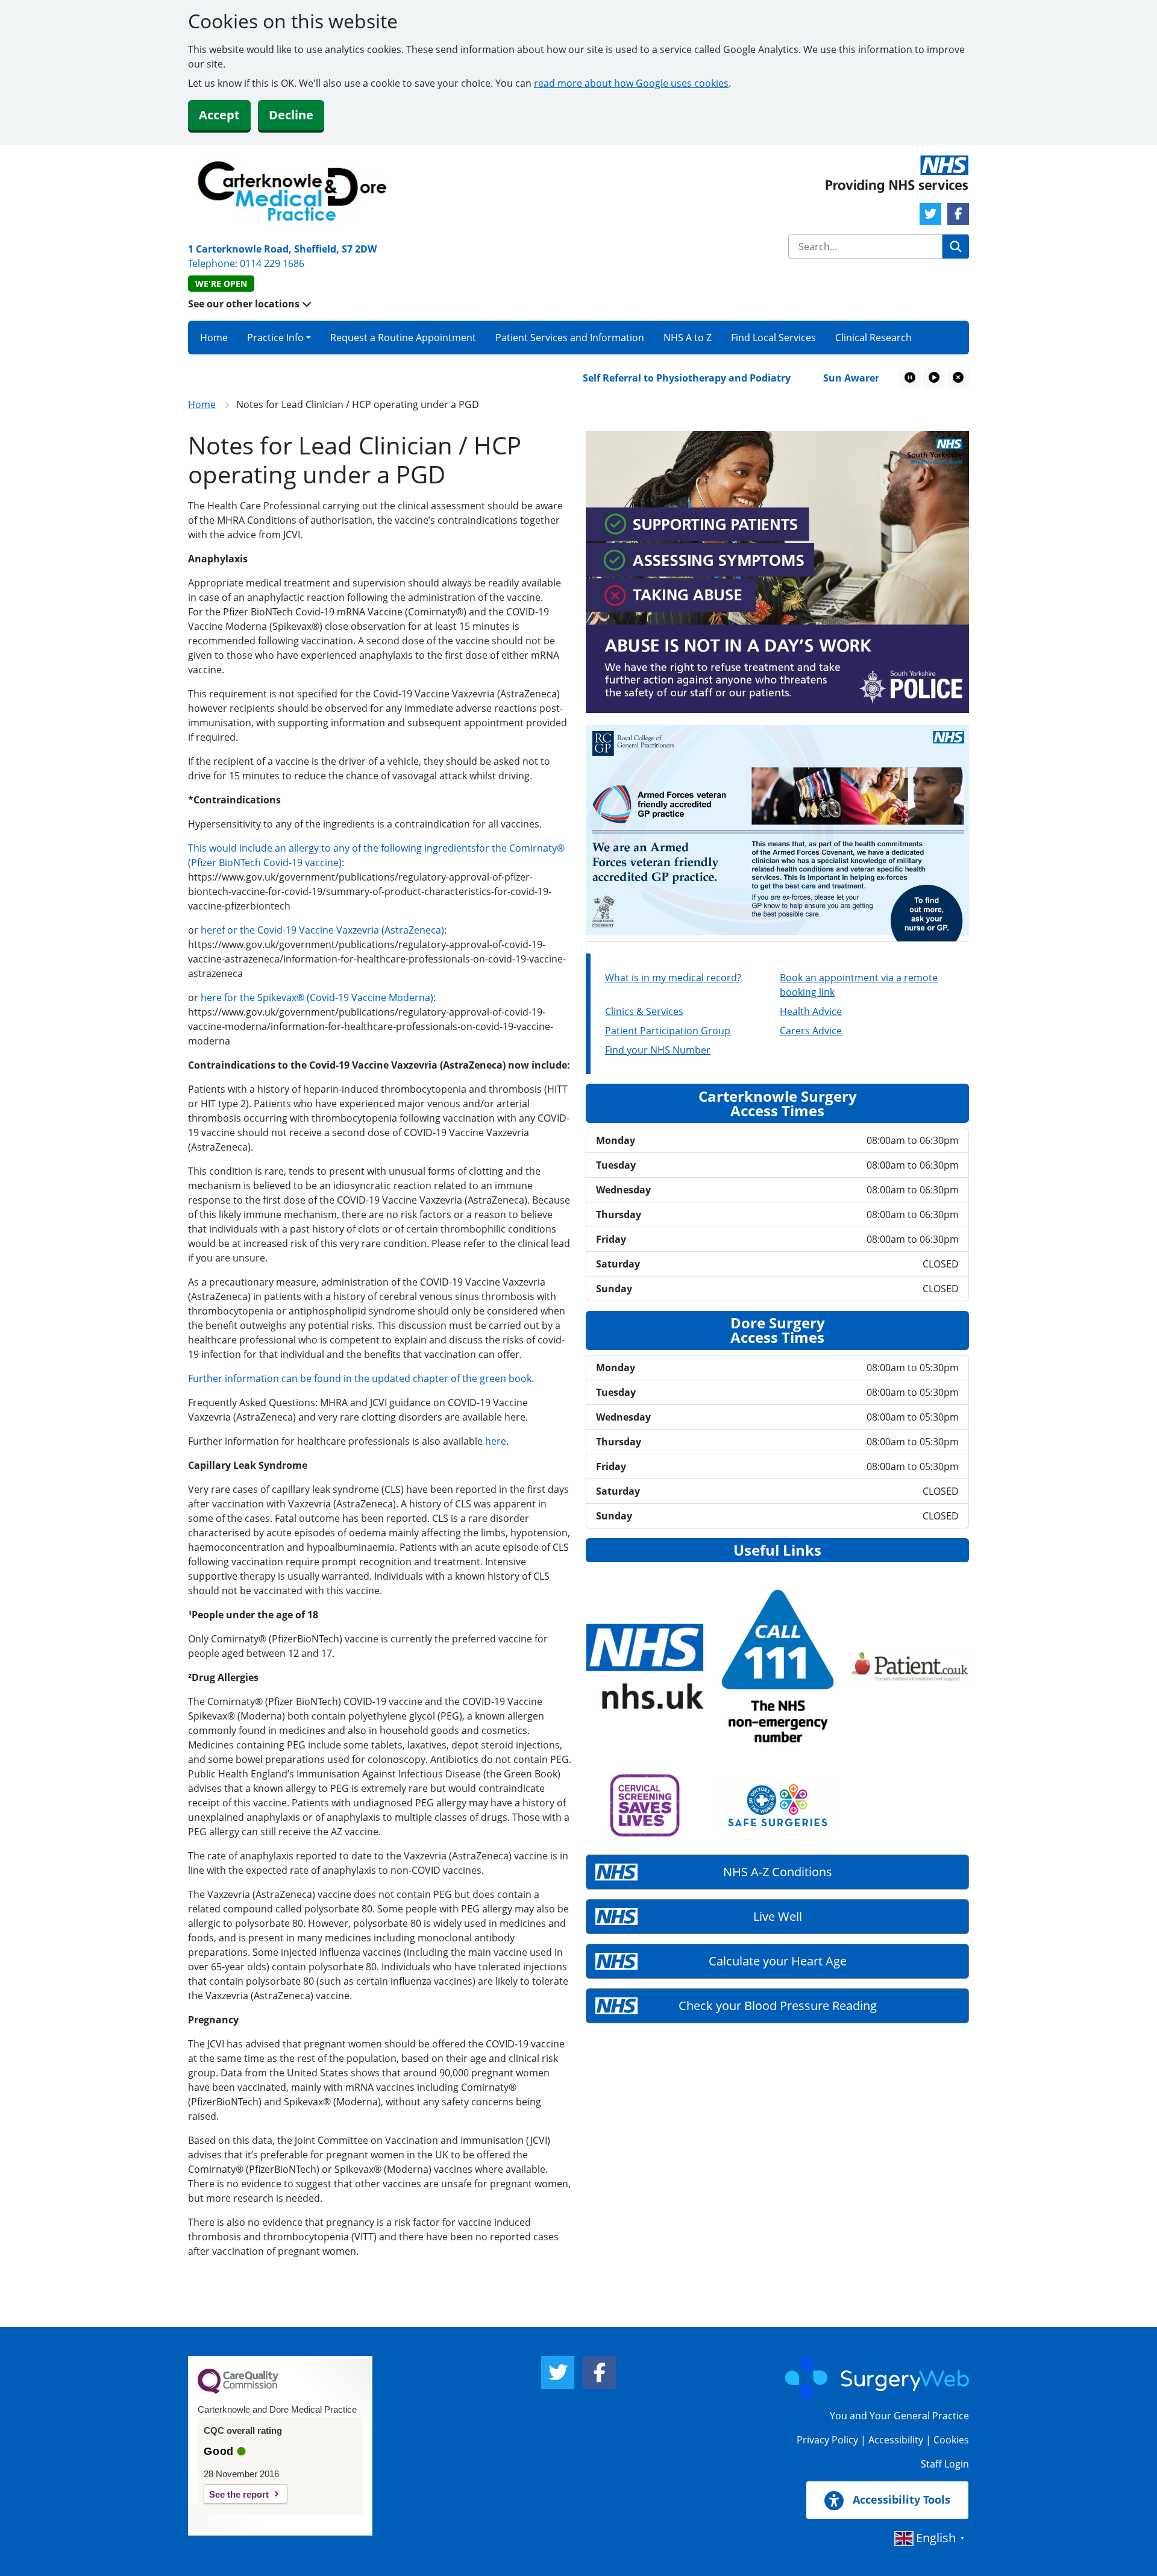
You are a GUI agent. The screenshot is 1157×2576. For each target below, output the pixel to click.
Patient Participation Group (668, 1031)
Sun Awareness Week (825, 378)
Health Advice (811, 1011)
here (496, 1441)
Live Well (778, 1916)
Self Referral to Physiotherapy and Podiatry (638, 378)
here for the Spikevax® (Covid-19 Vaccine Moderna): (318, 997)
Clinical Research (873, 338)
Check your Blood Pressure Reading (778, 2006)
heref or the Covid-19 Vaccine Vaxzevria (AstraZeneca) (322, 930)
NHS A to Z (688, 338)
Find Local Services (773, 338)
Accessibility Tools (900, 2499)
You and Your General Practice (899, 2416)
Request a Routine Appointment (403, 338)
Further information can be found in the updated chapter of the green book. (361, 1378)
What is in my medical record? (673, 978)
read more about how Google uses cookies (631, 83)
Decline (291, 115)
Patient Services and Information (570, 338)
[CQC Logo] (238, 2391)
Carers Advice (811, 1031)
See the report (239, 2494)
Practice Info (275, 338)
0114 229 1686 (272, 263)
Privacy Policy (827, 2440)
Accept (219, 115)
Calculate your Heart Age (778, 1961)
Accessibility (896, 2440)
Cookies (951, 2440)
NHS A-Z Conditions (778, 1872)
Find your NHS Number (658, 1050)
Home (214, 338)
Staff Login (945, 2464)
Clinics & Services (644, 1011)
